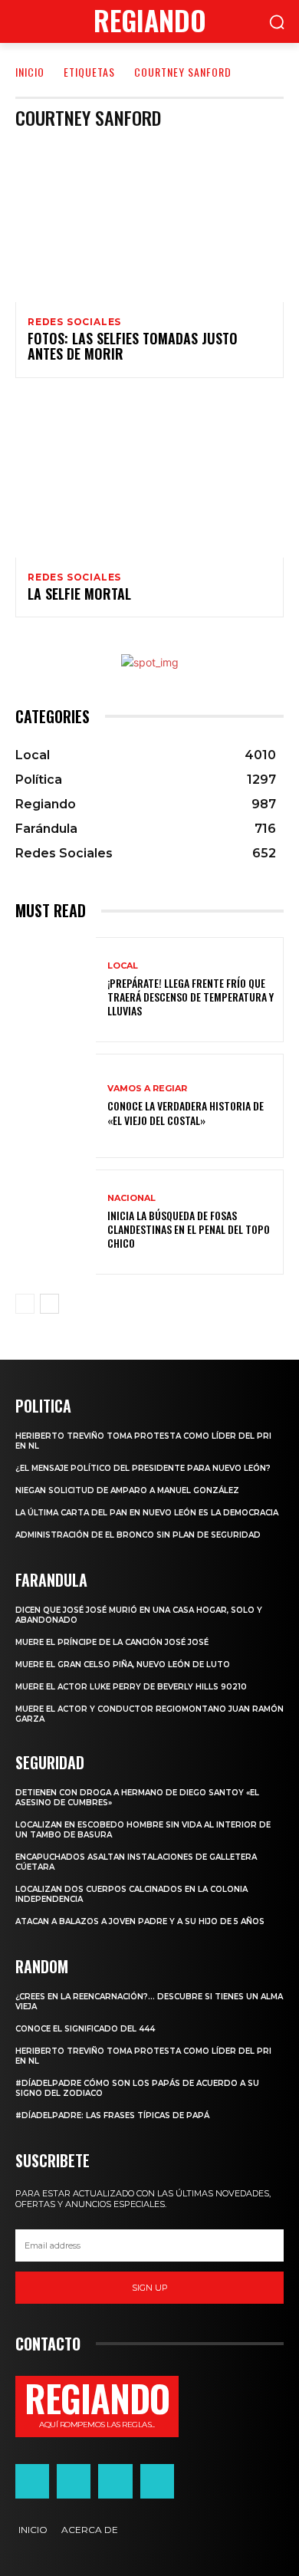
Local (123, 966)
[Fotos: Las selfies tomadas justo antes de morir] (149, 222)
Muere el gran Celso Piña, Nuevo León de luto (123, 1665)
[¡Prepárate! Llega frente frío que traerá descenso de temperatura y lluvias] (56, 990)
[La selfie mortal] (149, 477)
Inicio (30, 72)
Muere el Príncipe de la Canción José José (112, 1642)
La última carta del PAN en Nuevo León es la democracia (147, 1513)
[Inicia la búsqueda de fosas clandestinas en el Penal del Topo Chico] (56, 1222)
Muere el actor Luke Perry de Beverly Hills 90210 (131, 1687)
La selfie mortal (79, 594)
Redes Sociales (74, 322)
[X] (115, 2481)
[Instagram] (74, 2481)
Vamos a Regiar (147, 1089)
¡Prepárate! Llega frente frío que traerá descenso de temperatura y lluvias (191, 997)
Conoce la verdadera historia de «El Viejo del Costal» (186, 1112)
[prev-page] (25, 1304)
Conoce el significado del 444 (85, 2029)
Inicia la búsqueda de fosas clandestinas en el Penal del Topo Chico (189, 1229)
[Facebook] (32, 2481)
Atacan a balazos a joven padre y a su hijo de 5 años (140, 1921)
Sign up (150, 2288)
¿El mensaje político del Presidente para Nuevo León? (143, 1468)
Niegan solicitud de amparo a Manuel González (127, 1490)
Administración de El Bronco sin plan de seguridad (138, 1535)
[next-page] (49, 1304)
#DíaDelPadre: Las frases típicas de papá (112, 2115)
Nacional (131, 1198)
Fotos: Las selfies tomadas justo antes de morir (133, 346)
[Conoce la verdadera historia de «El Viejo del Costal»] (56, 1106)
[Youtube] (157, 2481)
